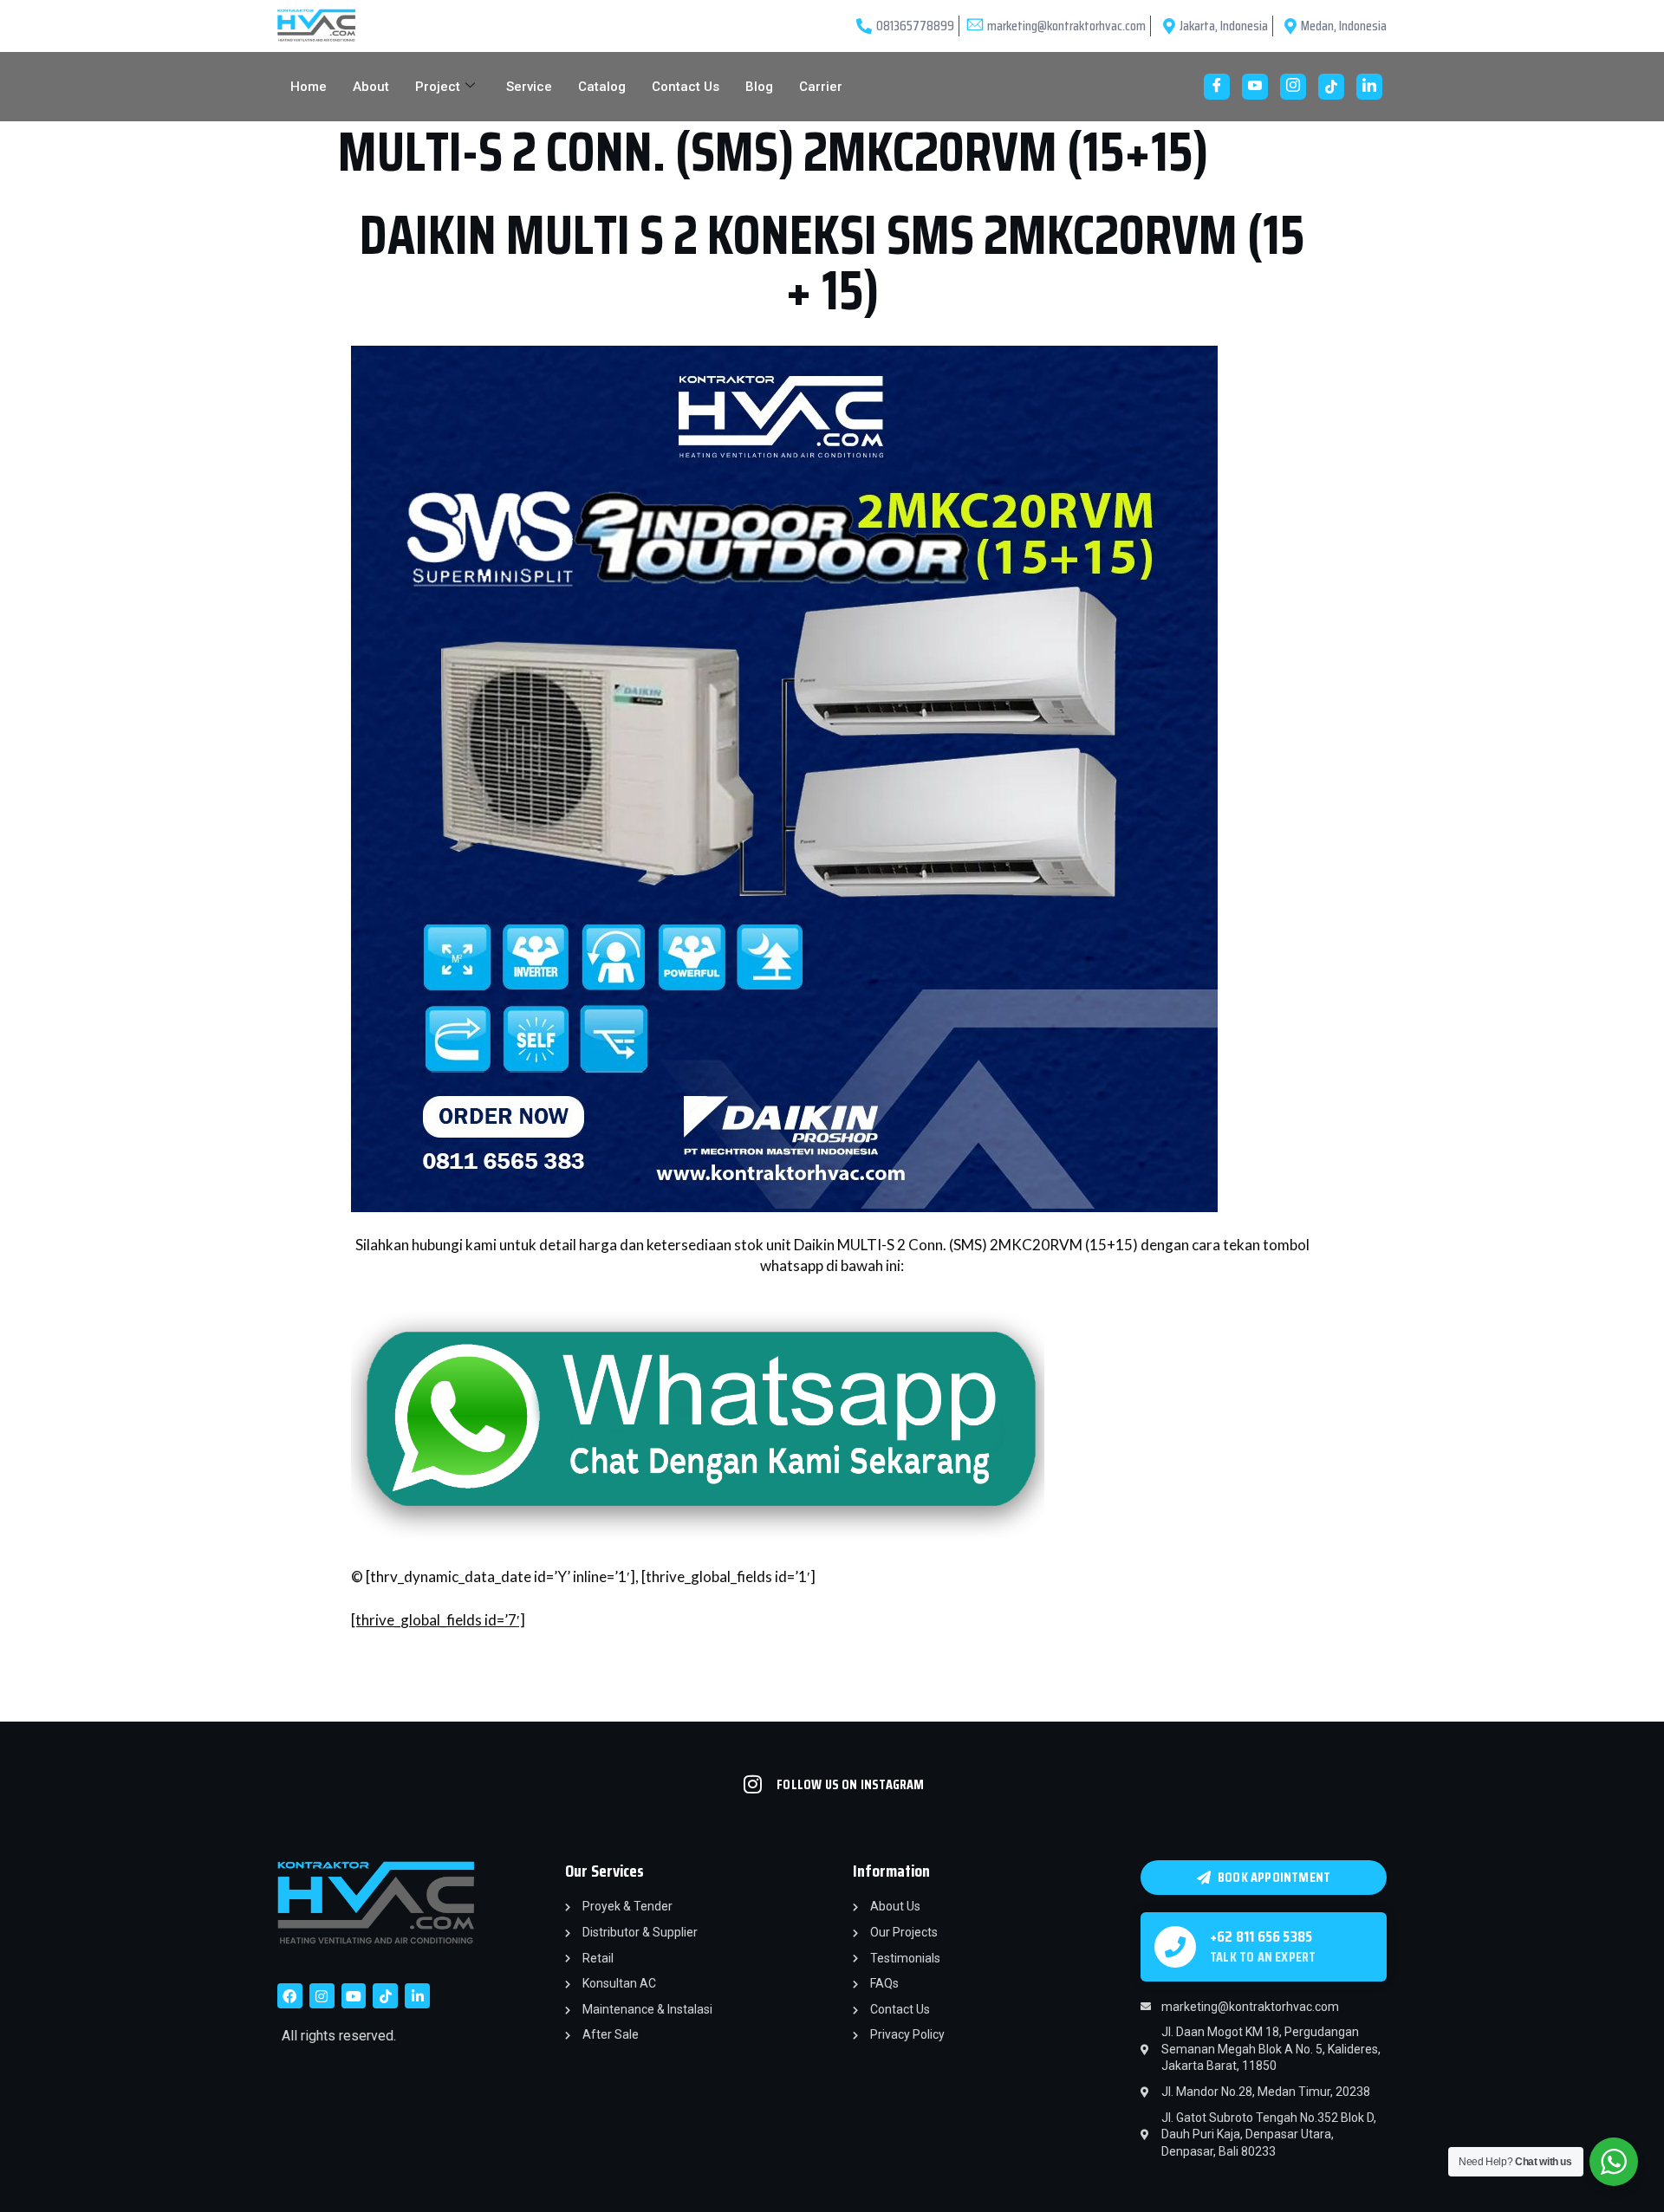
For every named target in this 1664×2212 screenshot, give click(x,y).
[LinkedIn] (1369, 87)
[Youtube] (1255, 87)
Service (529, 87)
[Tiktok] (385, 1996)
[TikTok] (1331, 87)
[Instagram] (1293, 87)
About (371, 87)
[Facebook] (1217, 87)
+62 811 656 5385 (1261, 1936)
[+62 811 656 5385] (1175, 1947)
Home (309, 87)
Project (438, 87)
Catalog (602, 87)
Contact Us (686, 87)
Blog (759, 87)
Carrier (821, 87)
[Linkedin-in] (417, 1996)
